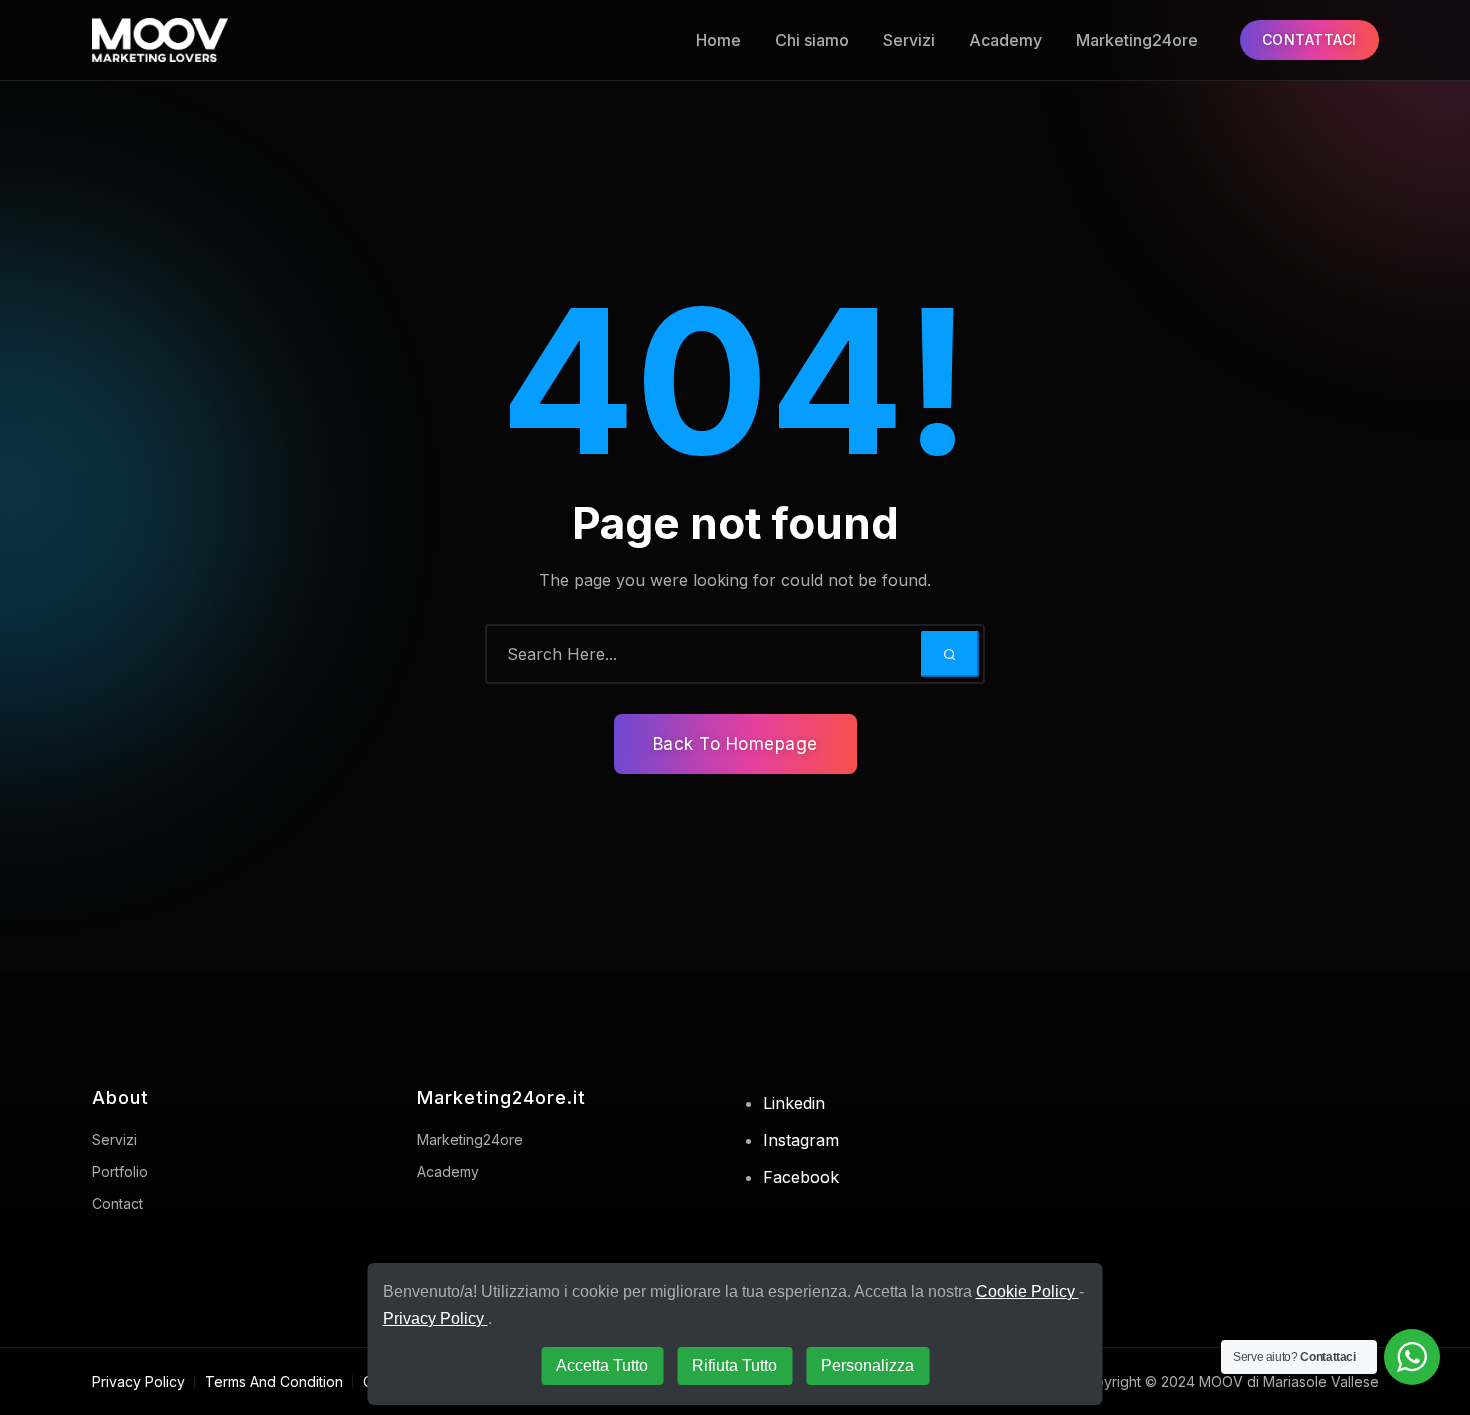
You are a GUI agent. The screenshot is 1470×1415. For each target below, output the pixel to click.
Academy (1005, 40)
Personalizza (867, 1365)
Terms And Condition (274, 1381)
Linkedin (794, 1103)
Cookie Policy (1027, 1291)
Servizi (909, 40)
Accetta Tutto (602, 1365)
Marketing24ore (1137, 40)
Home (718, 40)
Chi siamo (812, 40)
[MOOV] (199, 40)
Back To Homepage (735, 744)
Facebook (801, 1177)
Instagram (801, 1140)
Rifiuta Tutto (734, 1365)
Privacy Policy (138, 1381)
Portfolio (120, 1171)
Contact (117, 1203)
